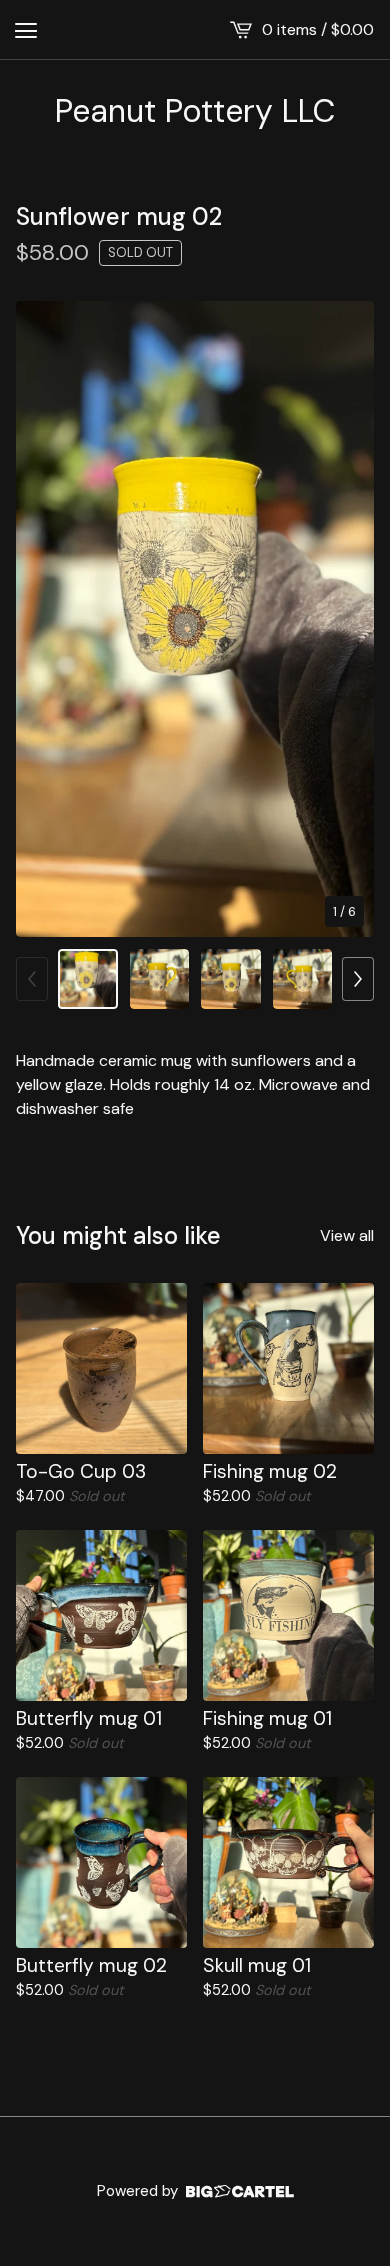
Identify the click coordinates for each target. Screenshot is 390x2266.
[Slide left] (32, 979)
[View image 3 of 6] (231, 979)
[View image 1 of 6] (88, 979)
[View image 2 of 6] (160, 979)
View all (347, 1235)
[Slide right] (358, 979)
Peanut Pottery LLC (195, 111)
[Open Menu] (26, 30)
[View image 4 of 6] (303, 979)
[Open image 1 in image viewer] (195, 619)
